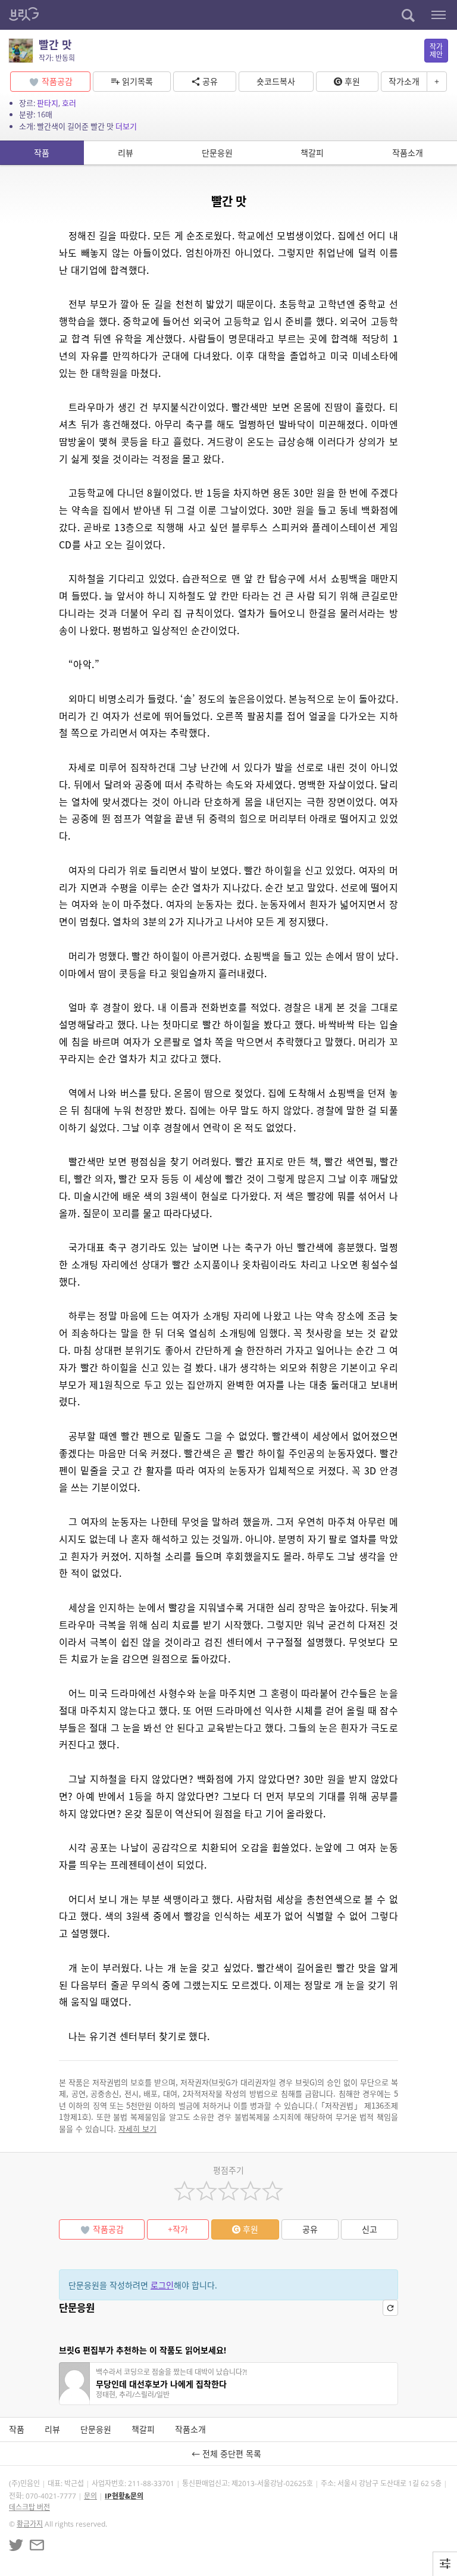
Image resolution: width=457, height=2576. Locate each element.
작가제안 (436, 51)
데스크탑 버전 (29, 2507)
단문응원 (217, 153)
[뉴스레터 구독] (37, 2545)
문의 (90, 2496)
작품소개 (408, 153)
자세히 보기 (137, 2129)
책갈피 (312, 153)
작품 (42, 153)
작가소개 (404, 81)
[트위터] (16, 2545)
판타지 (48, 103)
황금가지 (30, 2524)
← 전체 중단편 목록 (229, 2454)
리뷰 (126, 153)
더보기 (126, 126)
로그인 (162, 2285)
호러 (69, 103)
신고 (370, 2229)
